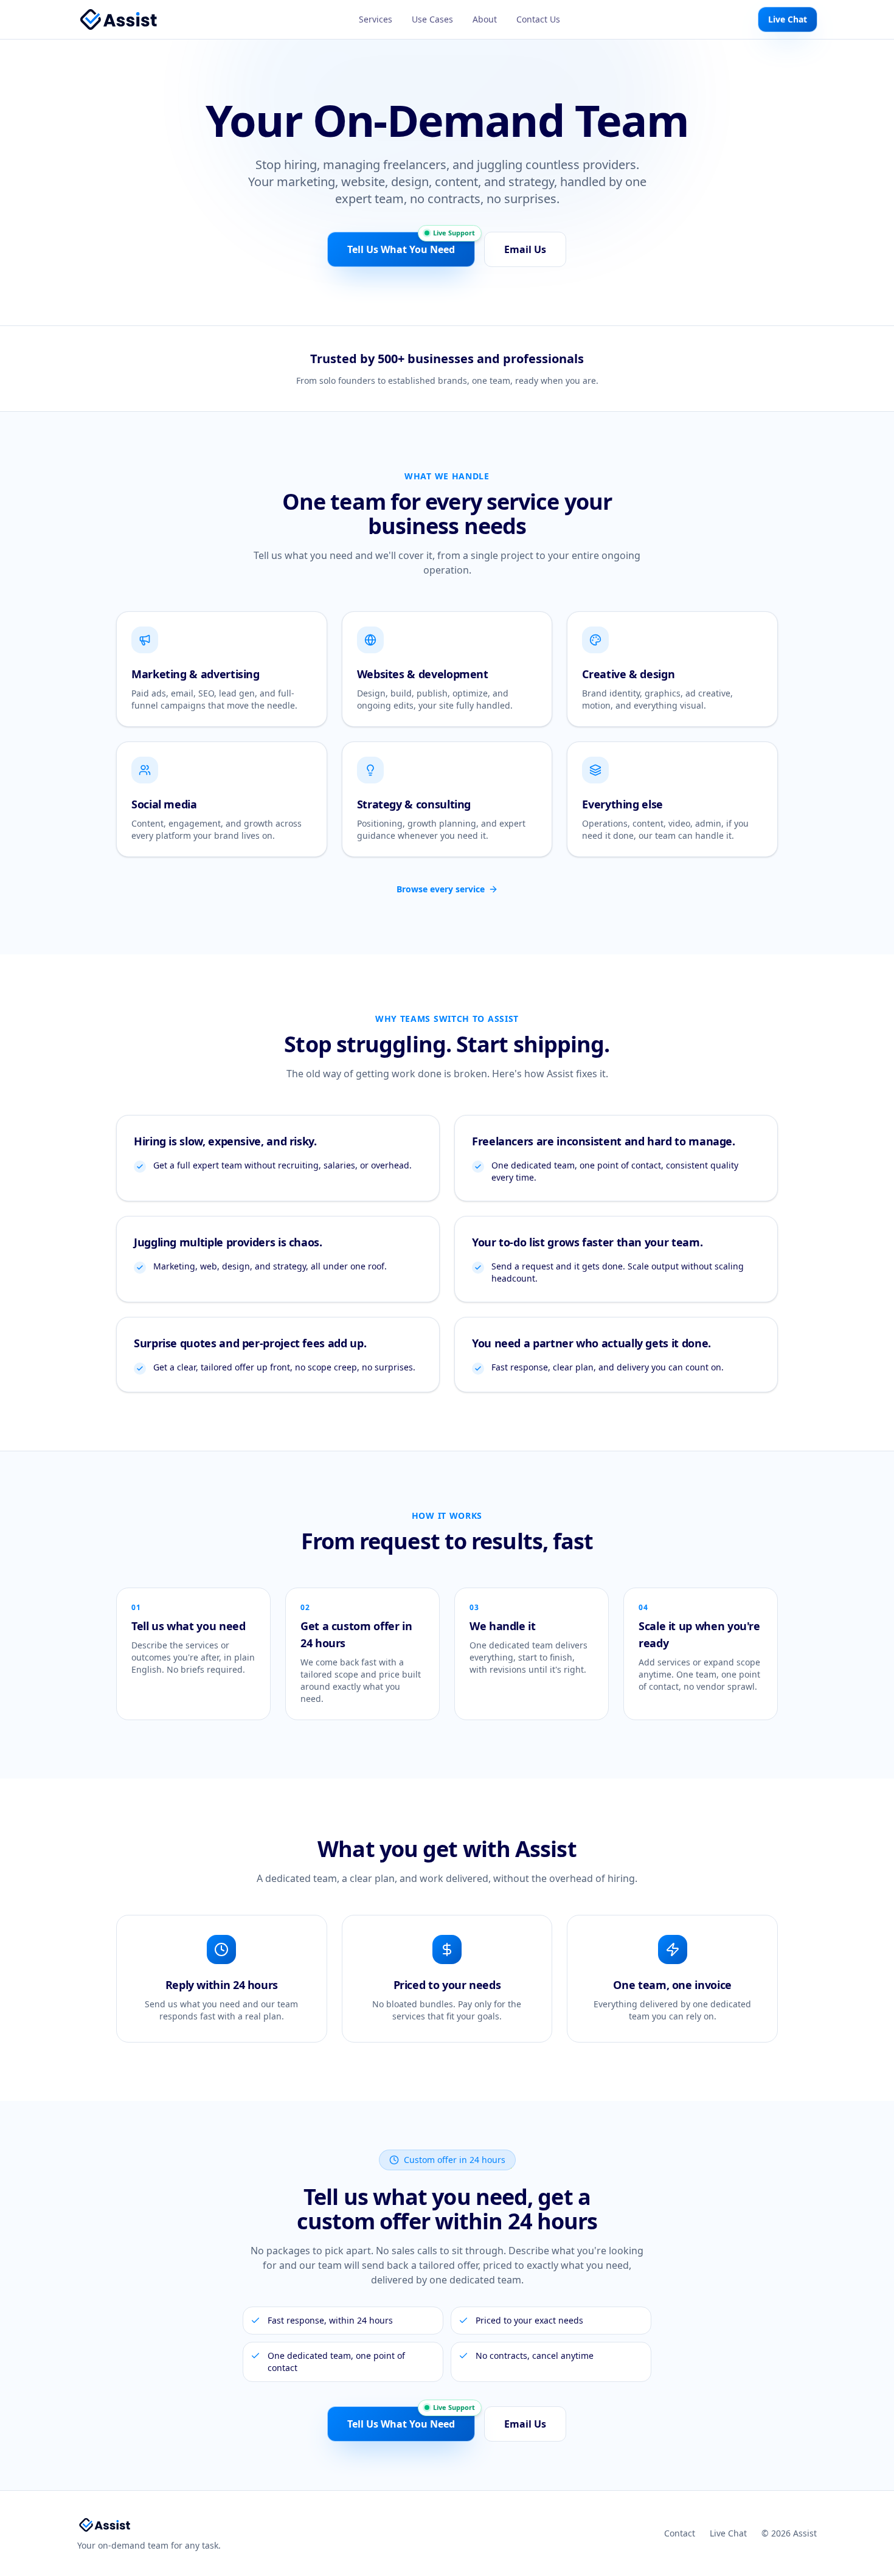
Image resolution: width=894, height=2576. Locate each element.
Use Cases (432, 19)
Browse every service (441, 889)
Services (376, 19)
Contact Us (538, 19)
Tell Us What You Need (401, 249)
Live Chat (788, 19)
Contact (680, 2533)
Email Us (525, 249)
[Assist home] (119, 19)
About (485, 19)
